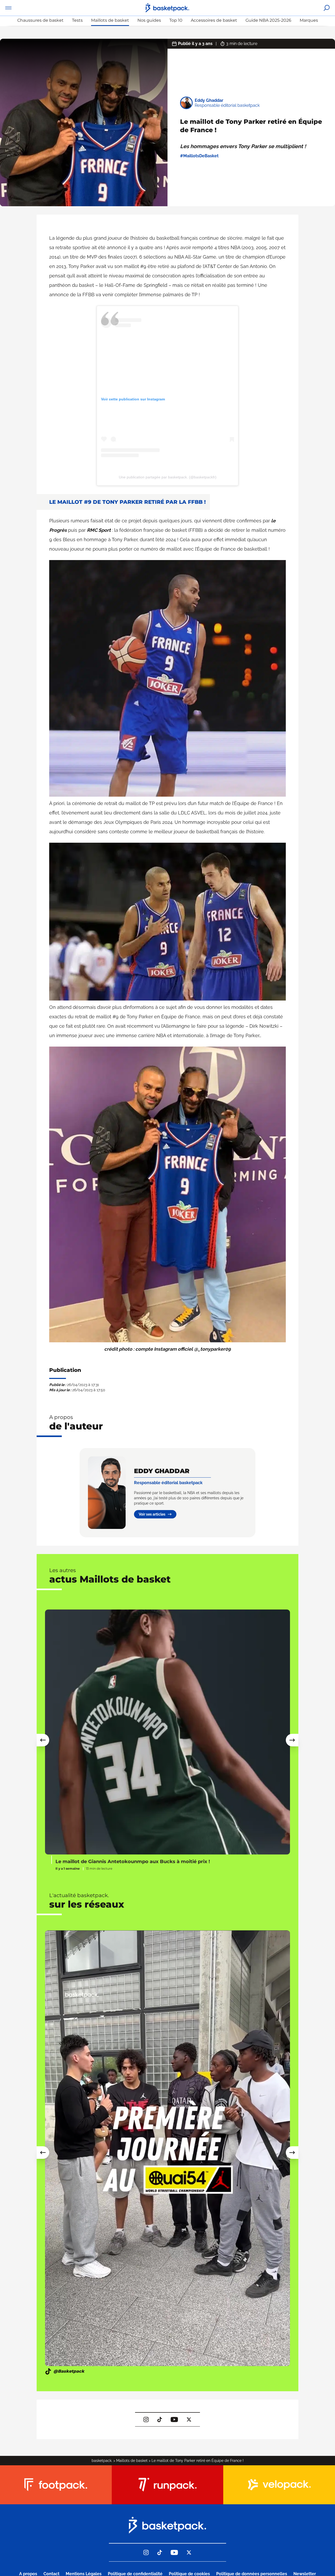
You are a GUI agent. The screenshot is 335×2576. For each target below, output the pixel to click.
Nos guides (149, 20)
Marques (309, 20)
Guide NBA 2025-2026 (268, 20)
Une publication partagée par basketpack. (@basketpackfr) (168, 477)
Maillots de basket (110, 20)
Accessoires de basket (214, 20)
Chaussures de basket (40, 20)
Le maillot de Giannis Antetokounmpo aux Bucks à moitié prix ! (133, 1862)
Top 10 (176, 20)
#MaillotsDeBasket (199, 156)
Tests (77, 20)
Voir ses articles (152, 1514)
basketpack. (102, 2461)
